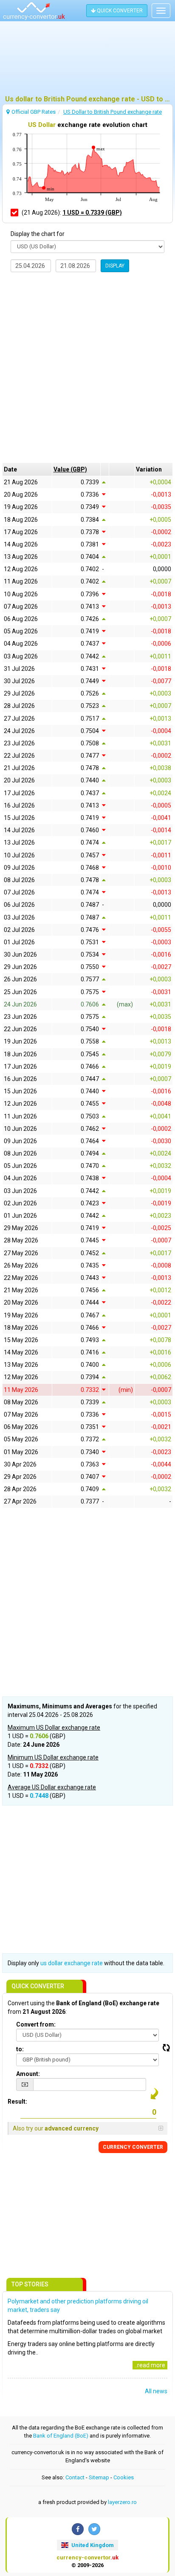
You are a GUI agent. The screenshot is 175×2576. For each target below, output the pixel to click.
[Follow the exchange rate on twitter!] (94, 2529)
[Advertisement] (87, 62)
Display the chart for (38, 234)
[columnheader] (76, 469)
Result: (17, 2102)
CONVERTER (133, 2147)
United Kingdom (92, 2545)
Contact (75, 2477)
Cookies (124, 2477)
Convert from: (36, 2024)
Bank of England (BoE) (61, 2436)
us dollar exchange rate (72, 1963)
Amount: (28, 2074)
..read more (150, 2365)
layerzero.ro (122, 2502)
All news (156, 2391)
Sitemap (99, 2477)
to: (20, 2049)
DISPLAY (115, 266)
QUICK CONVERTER (119, 11)
